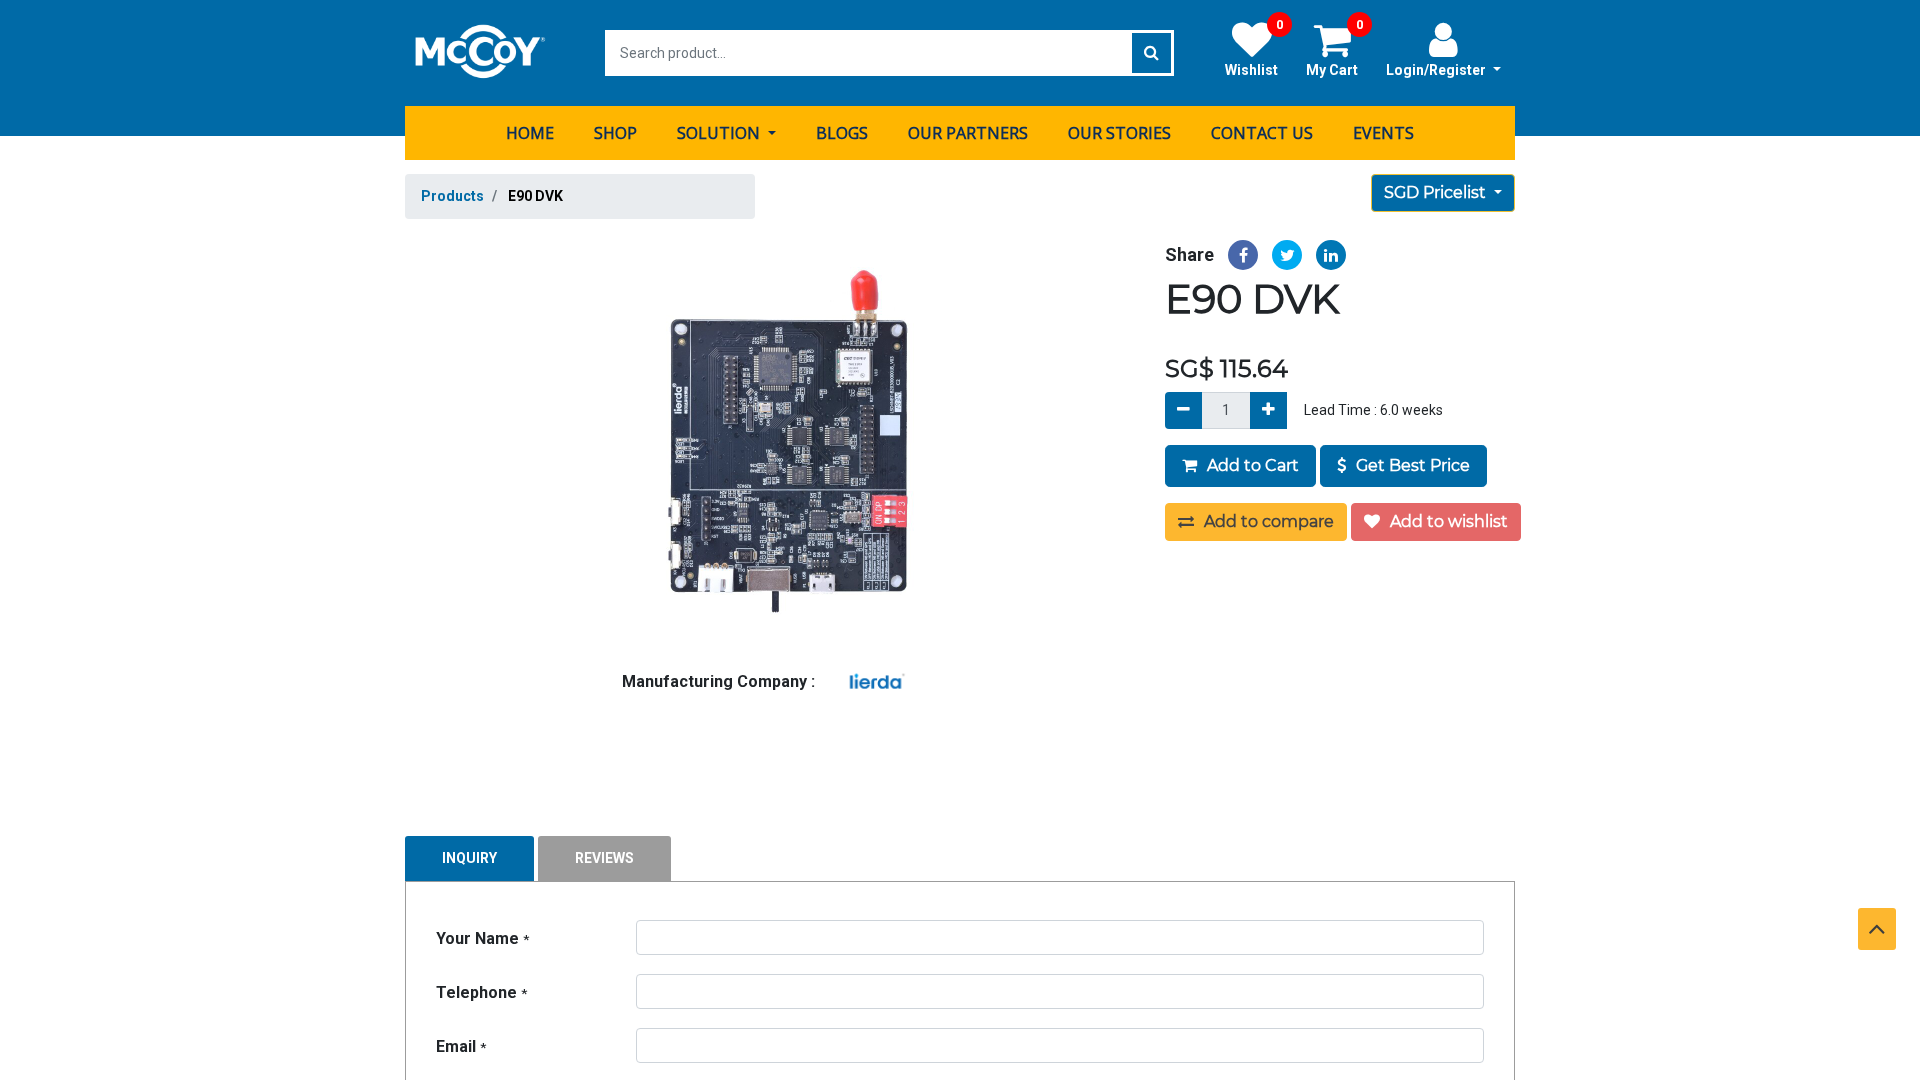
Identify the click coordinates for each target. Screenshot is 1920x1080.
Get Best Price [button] (1411, 465)
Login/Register (1437, 70)
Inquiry (469, 858)
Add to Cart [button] (1251, 465)
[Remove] (1183, 410)
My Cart (1334, 49)
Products (452, 196)
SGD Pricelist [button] (1437, 192)
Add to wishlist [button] (1447, 521)
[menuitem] (530, 133)
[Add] (1268, 410)
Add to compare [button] (1267, 521)
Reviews (604, 858)
